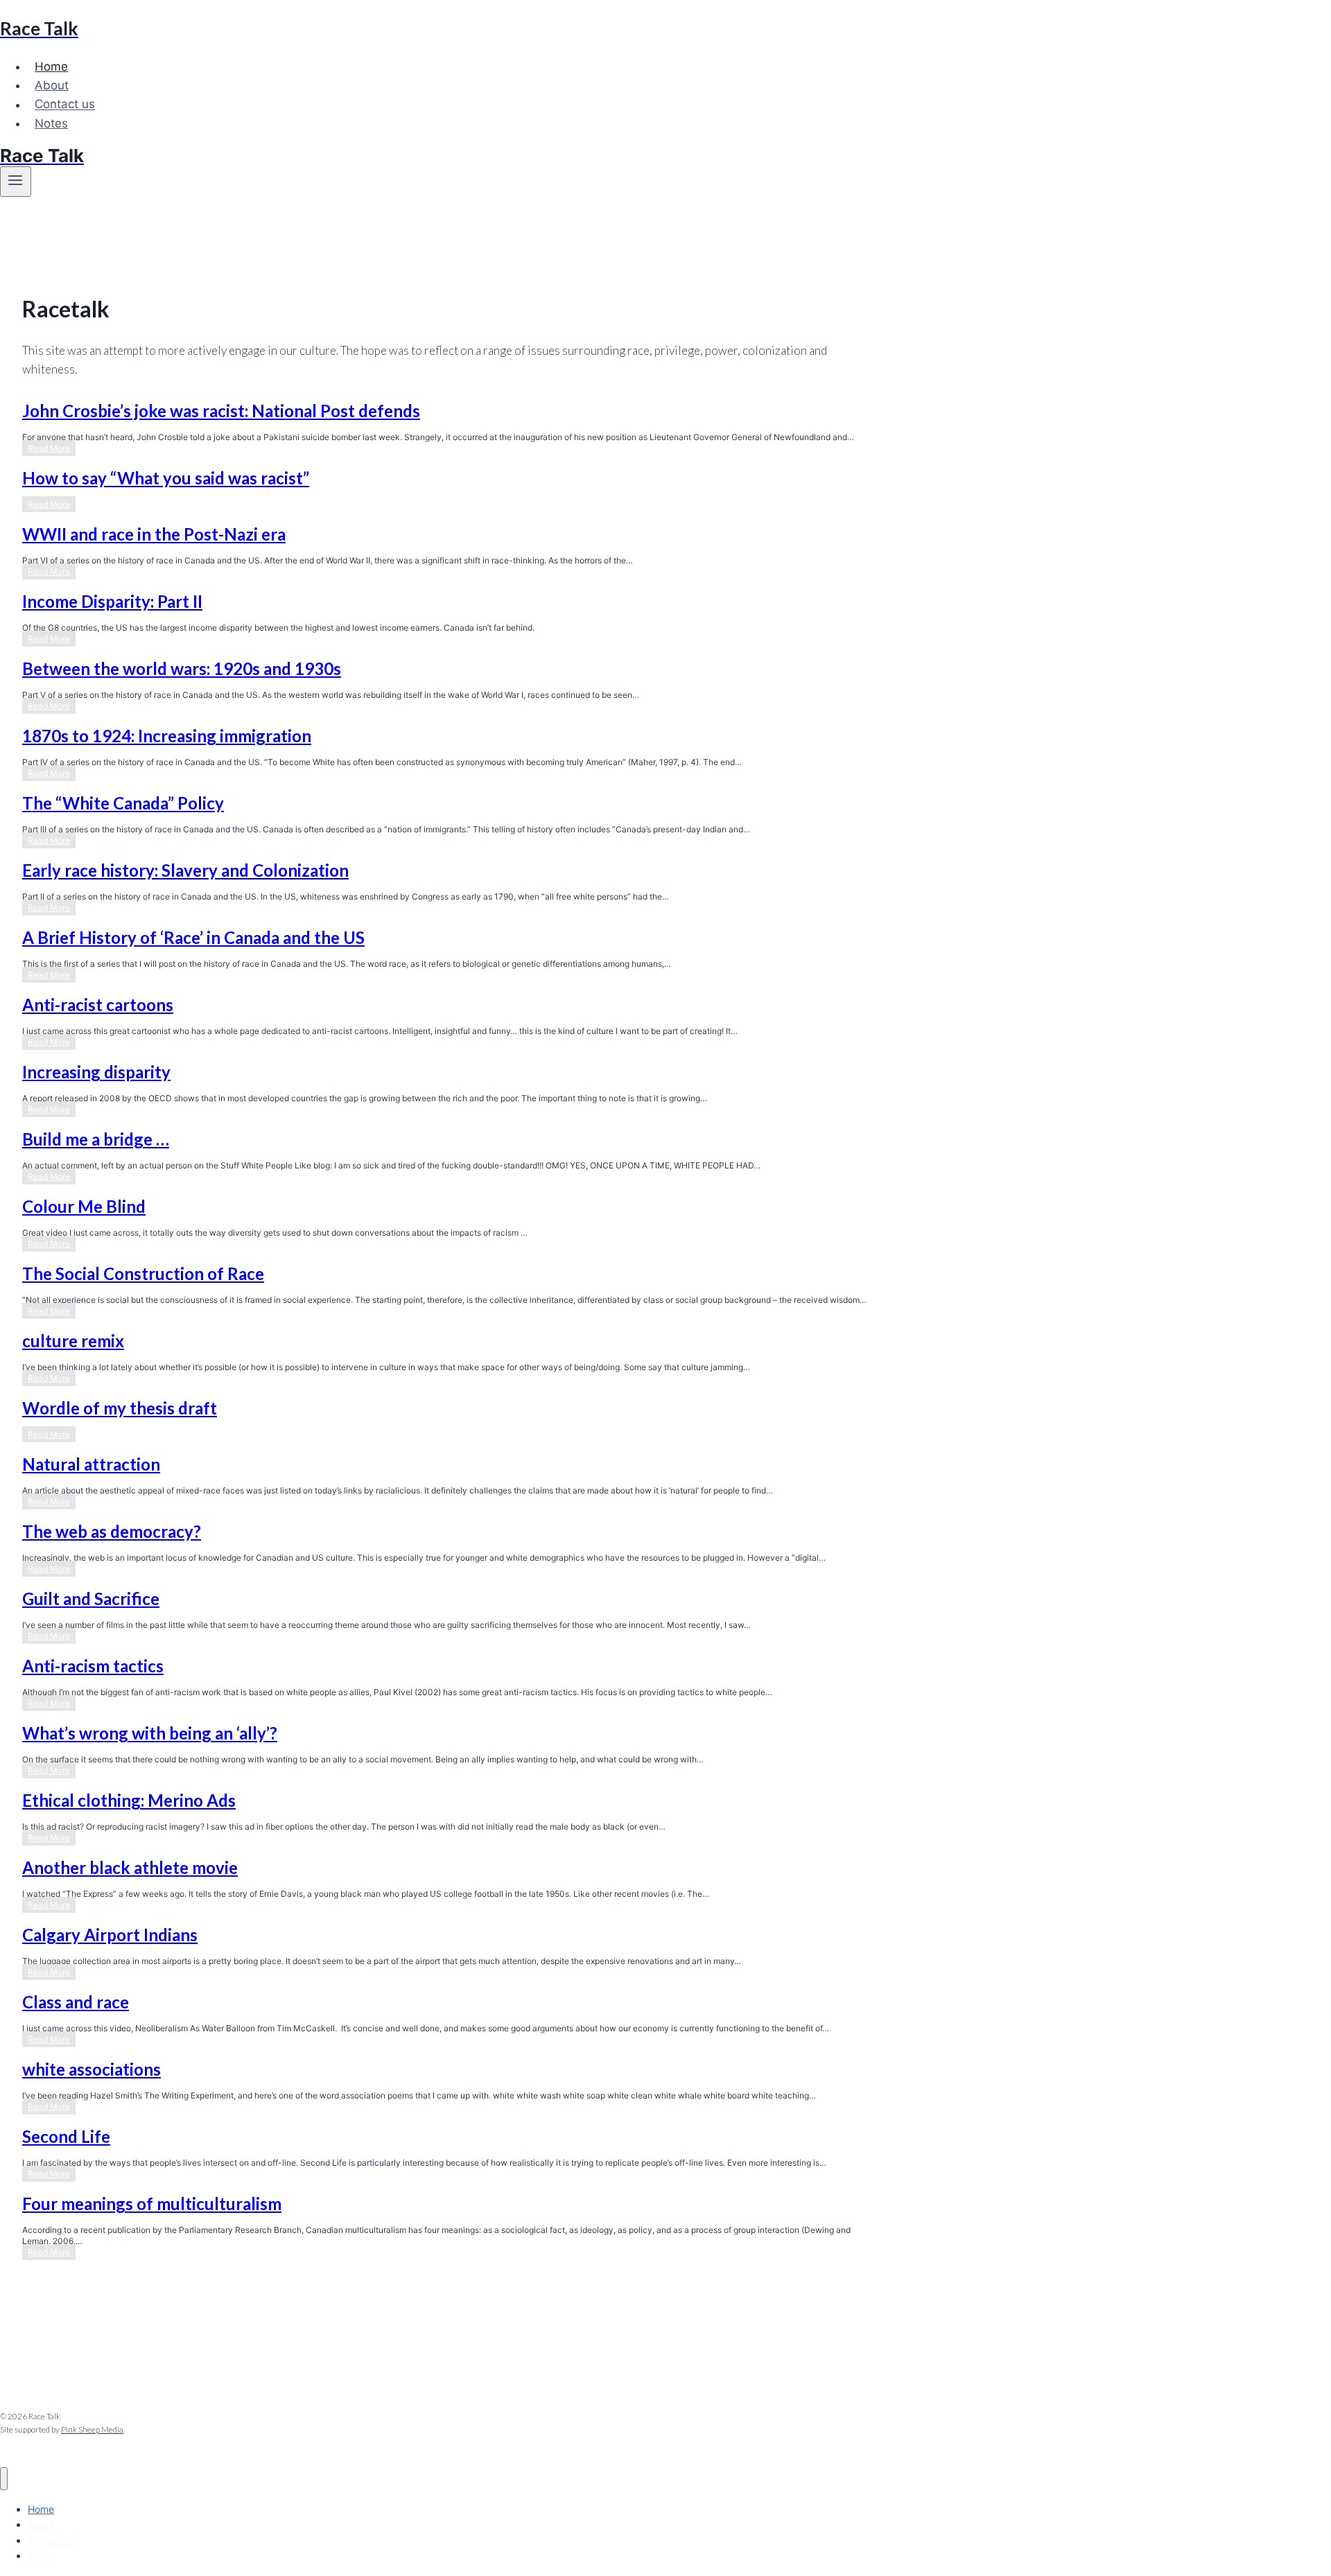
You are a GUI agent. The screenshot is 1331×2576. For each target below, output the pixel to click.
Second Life (66, 2136)
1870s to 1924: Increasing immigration (167, 736)
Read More (52, 449)
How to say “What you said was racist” (166, 478)
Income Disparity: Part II (112, 601)
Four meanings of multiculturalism (152, 2203)
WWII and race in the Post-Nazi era (154, 534)
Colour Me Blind (84, 1206)
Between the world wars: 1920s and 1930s (182, 668)
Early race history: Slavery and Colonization (185, 870)
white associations (92, 2069)
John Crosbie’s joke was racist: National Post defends (221, 411)
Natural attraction (91, 1464)
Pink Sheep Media (92, 2429)
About (52, 85)
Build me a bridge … (96, 1139)
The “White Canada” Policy (123, 803)
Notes (51, 123)
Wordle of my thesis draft (120, 1408)
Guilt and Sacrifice (91, 1598)
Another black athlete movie (130, 1867)
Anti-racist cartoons (98, 1005)
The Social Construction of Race (143, 1273)
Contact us (65, 105)
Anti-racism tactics (93, 1666)
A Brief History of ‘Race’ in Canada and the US (193, 937)
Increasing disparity (96, 1072)
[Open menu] (16, 182)
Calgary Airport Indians (110, 1935)
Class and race (76, 2002)
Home (51, 67)
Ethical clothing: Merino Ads (129, 1800)
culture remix (73, 1341)
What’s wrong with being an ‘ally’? (150, 1733)
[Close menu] (4, 2479)
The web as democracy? (112, 1531)
